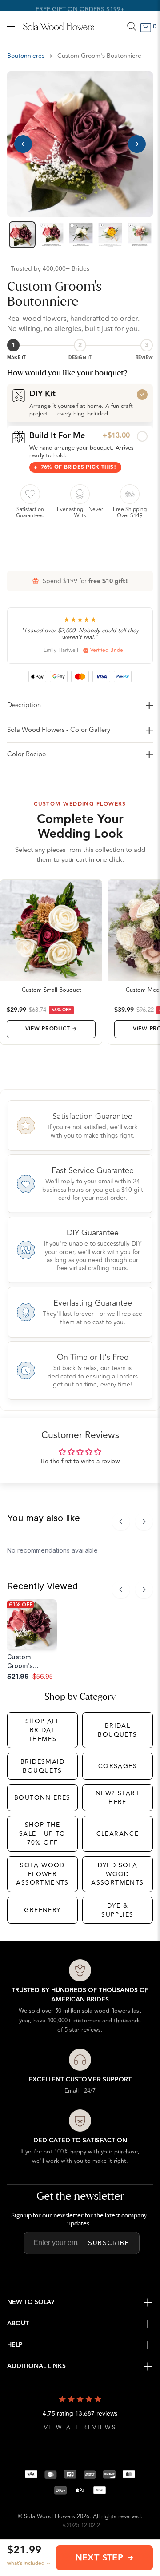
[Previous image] (23, 144)
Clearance (118, 1834)
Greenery (42, 1910)
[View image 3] (81, 235)
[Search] (132, 26)
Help (15, 2345)
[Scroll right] (144, 1522)
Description (24, 705)
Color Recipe (26, 754)
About (18, 2324)
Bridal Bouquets (117, 1730)
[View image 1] (22, 235)
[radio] (80, 403)
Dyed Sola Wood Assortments (117, 1874)
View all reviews (80, 2428)
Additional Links (36, 2366)
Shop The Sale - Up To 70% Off (42, 1833)
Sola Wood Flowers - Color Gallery (59, 730)
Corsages (118, 1766)
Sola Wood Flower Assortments (42, 1874)
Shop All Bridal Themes (42, 1730)
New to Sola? (31, 2302)
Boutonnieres (26, 56)
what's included (26, 2563)
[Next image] (137, 144)
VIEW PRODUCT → (51, 1029)
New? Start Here (118, 1798)
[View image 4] (110, 235)
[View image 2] (52, 235)
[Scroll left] (121, 1522)
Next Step (99, 2558)
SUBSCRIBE (109, 2243)
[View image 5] (140, 235)
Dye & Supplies (117, 1910)
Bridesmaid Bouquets (42, 1766)
